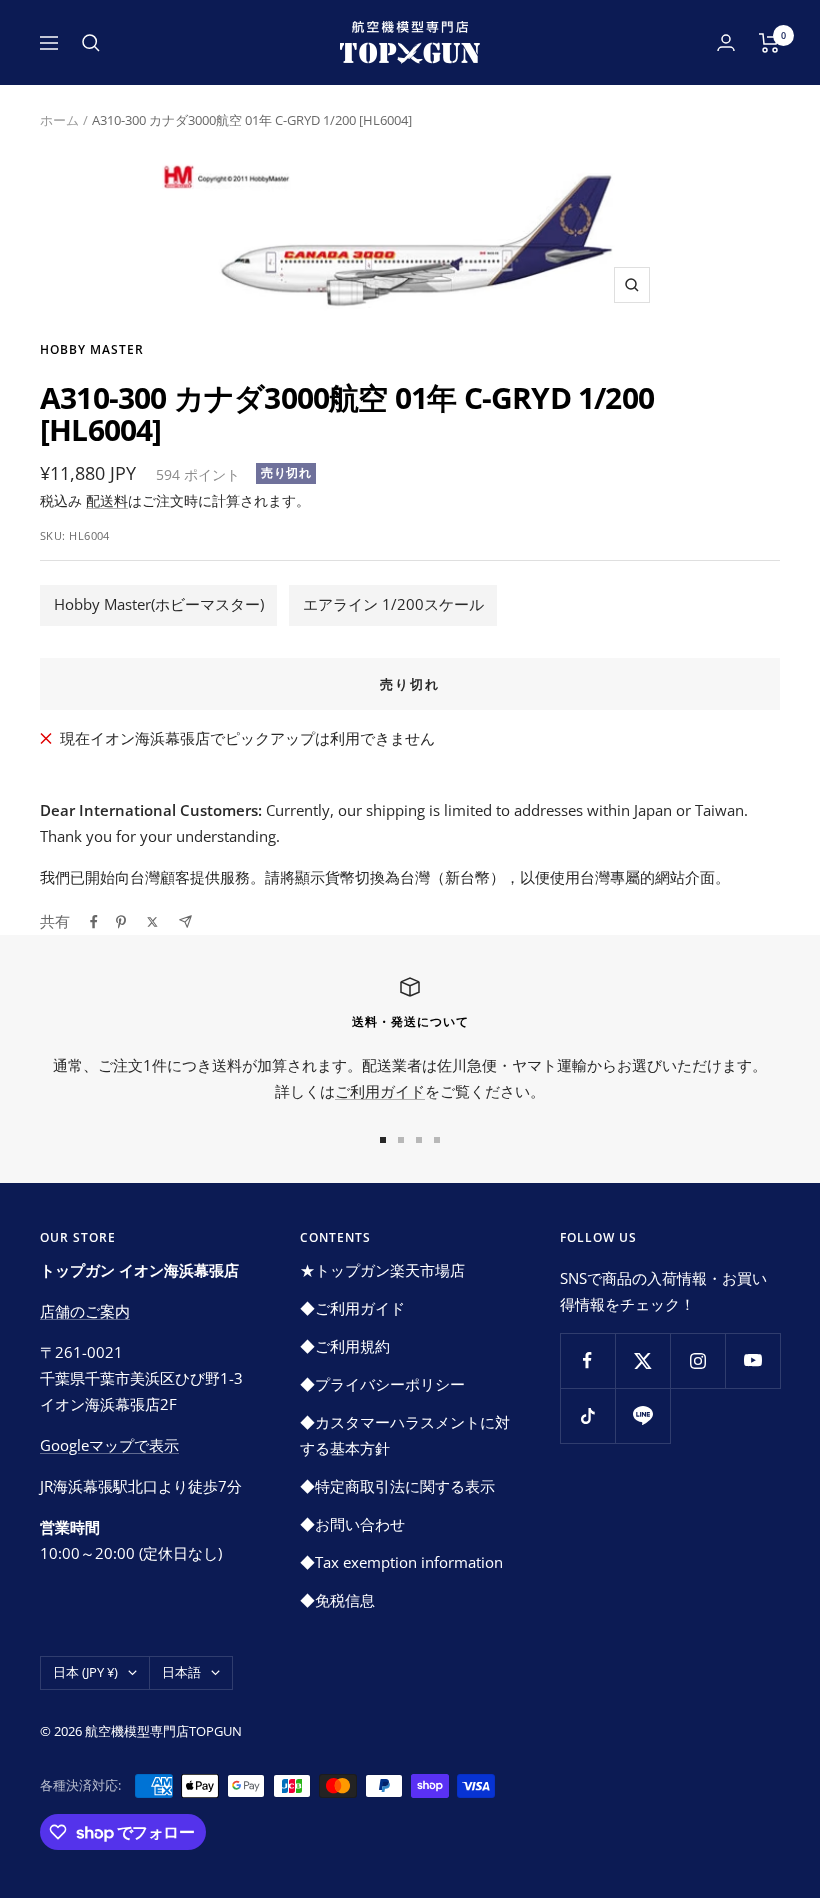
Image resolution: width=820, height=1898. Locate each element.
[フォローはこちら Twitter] (642, 1360)
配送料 (107, 500)
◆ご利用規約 (345, 1346)
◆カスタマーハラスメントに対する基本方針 (405, 1435)
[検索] (91, 43)
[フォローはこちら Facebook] (587, 1360)
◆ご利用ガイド (352, 1308)
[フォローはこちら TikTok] (587, 1415)
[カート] (769, 43)
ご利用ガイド (380, 1091)
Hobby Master (92, 349)
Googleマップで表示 (109, 1445)
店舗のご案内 (85, 1311)
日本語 (181, 1672)
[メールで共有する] (185, 921)
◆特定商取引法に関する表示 (397, 1486)
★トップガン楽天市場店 (382, 1270)
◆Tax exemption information (401, 1562)
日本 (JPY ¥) (85, 1672)
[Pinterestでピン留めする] (121, 922)
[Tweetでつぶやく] (152, 922)
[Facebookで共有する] (94, 922)
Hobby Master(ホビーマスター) (159, 604)
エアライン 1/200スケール (393, 604)
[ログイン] (726, 42)
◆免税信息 (337, 1600)
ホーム (59, 120)
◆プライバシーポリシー (382, 1384)
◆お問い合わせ (352, 1524)
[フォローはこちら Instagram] (697, 1360)
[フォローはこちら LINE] (642, 1415)
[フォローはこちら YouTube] (752, 1360)
